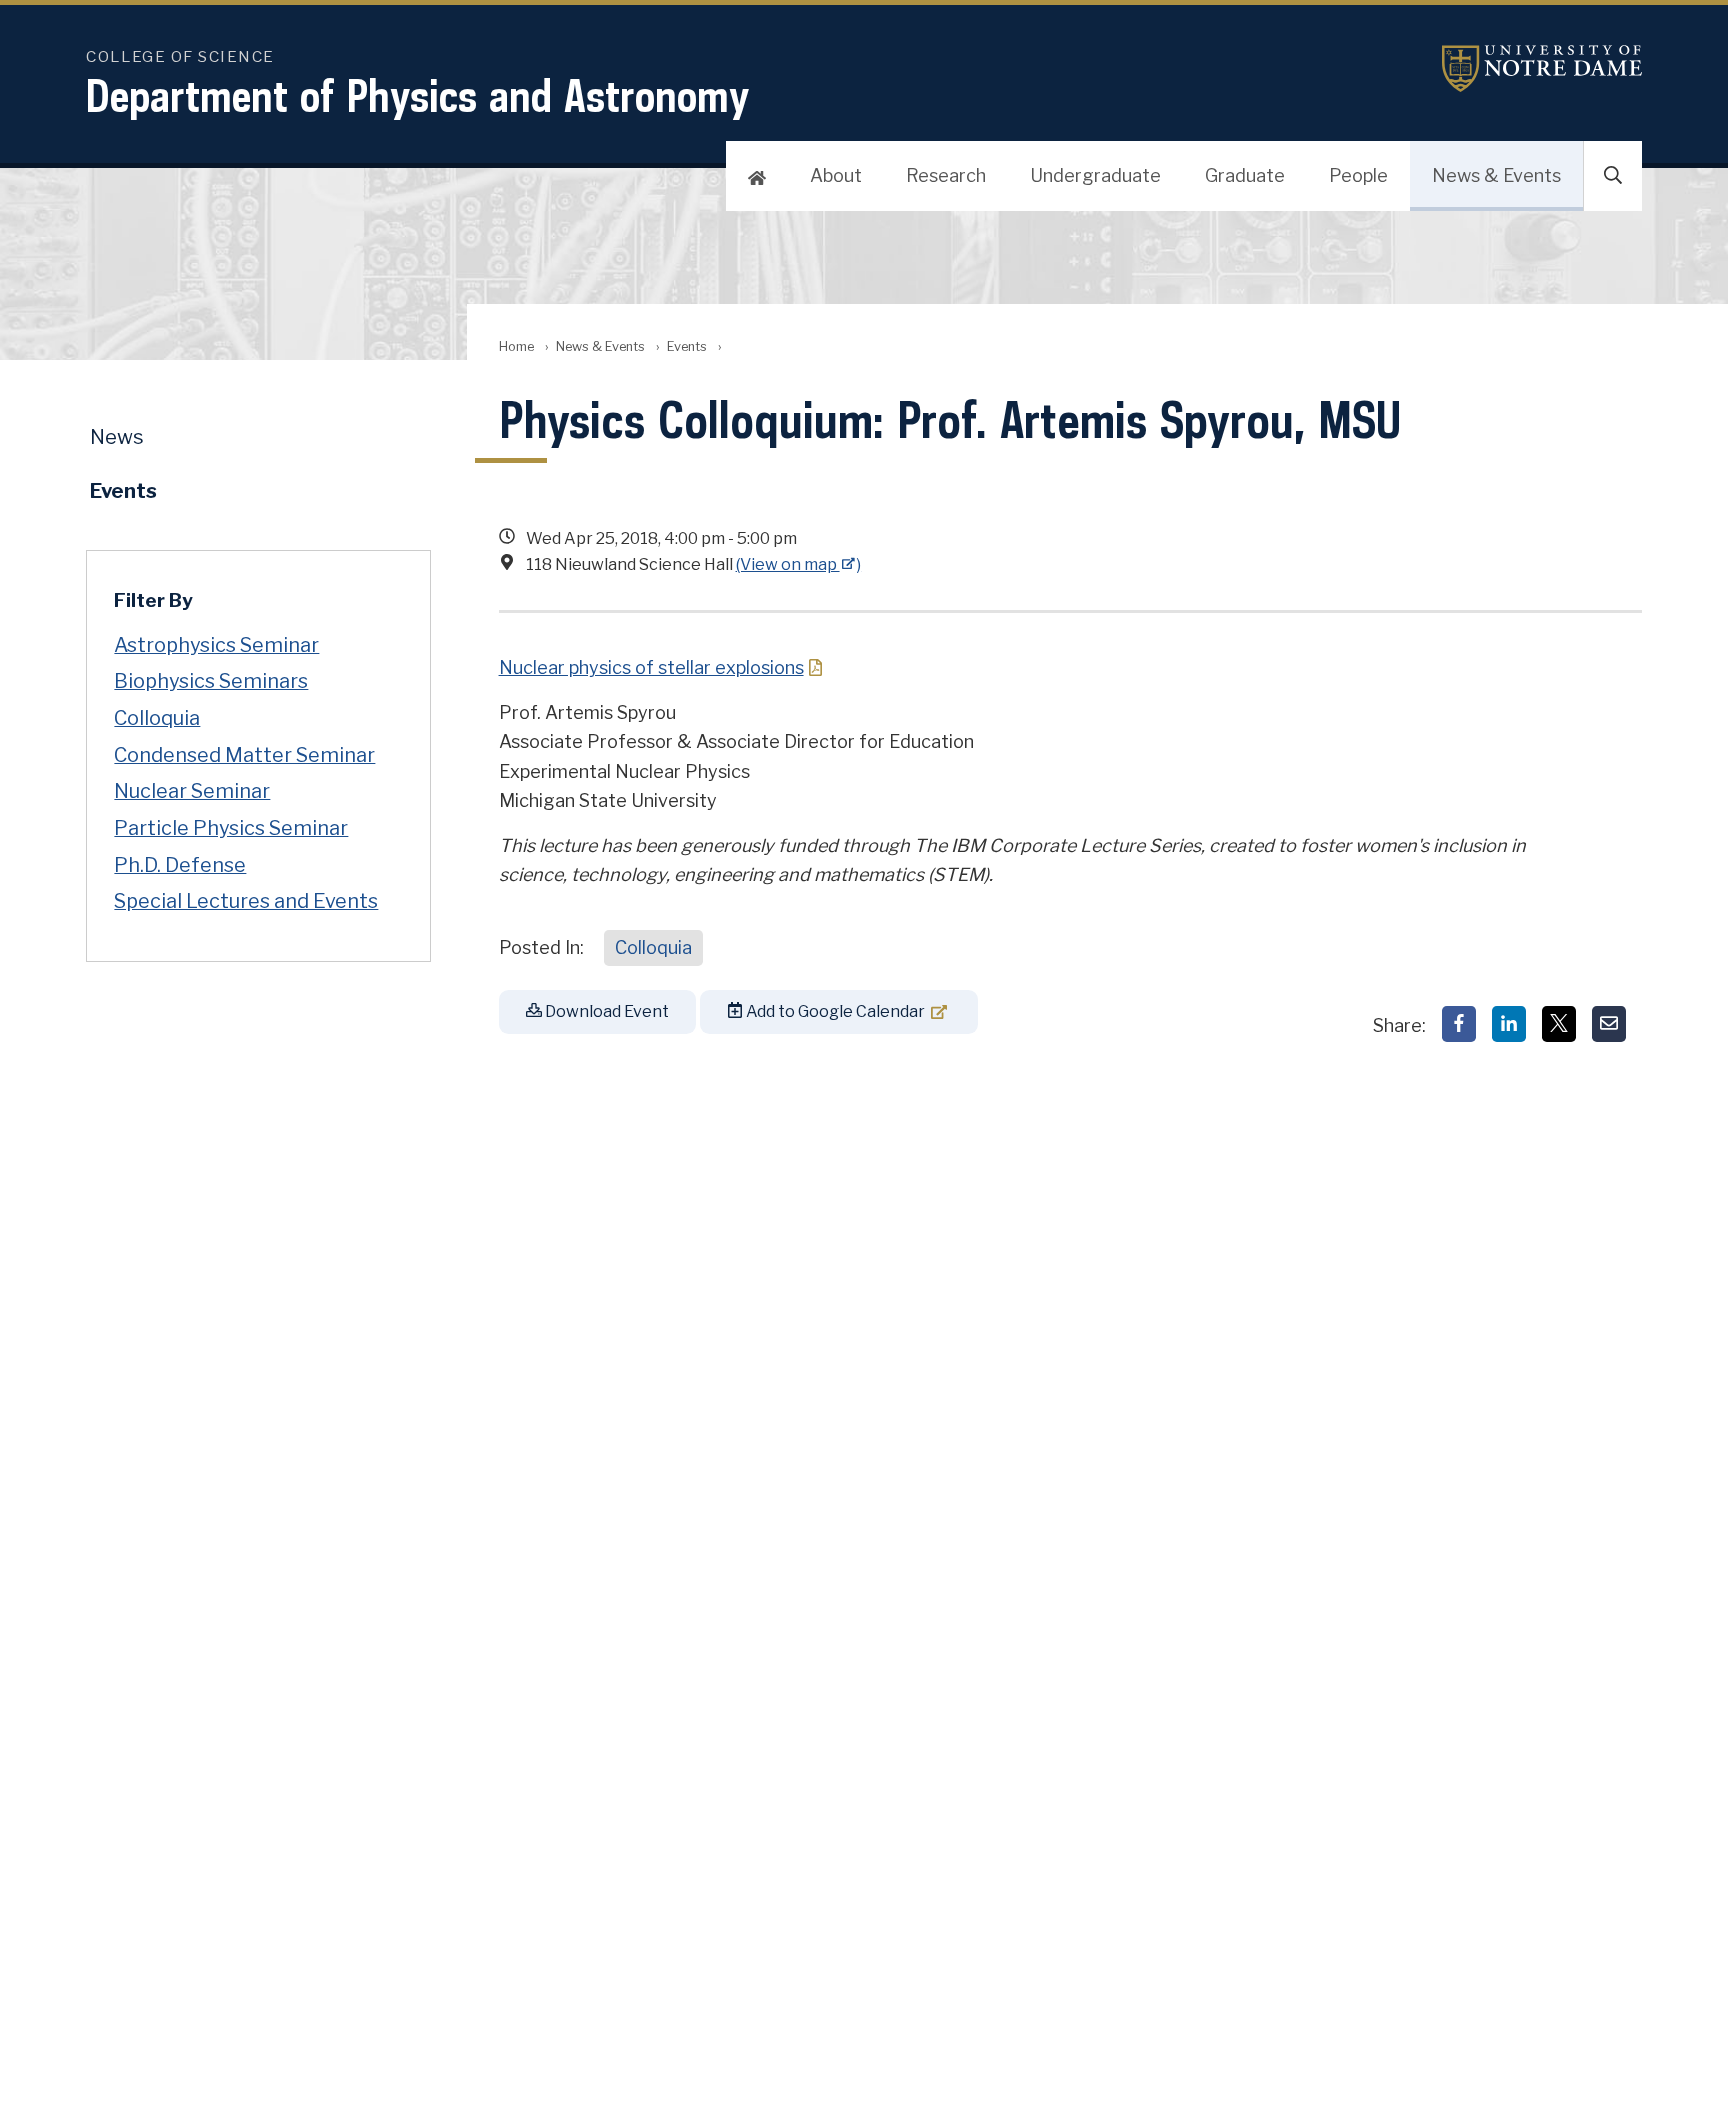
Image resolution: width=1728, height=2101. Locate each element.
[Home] (757, 176)
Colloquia (653, 947)
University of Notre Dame (1542, 68)
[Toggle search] (1613, 176)
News (117, 437)
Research (946, 175)
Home (516, 346)
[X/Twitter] (1559, 1024)
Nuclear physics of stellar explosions (651, 667)
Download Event (605, 1011)
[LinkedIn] (1509, 1024)
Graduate (1245, 175)
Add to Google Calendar (834, 1011)
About (836, 175)
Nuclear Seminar (192, 791)
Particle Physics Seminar (231, 828)
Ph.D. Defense (180, 865)
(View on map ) (799, 564)
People (1358, 175)
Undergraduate (1095, 175)
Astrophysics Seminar (216, 645)
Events (687, 346)
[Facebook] (1459, 1024)
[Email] (1609, 1024)
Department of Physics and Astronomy (418, 95)
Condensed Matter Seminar (244, 755)
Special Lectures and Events (246, 901)
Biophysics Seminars (211, 681)
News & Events (1496, 175)
